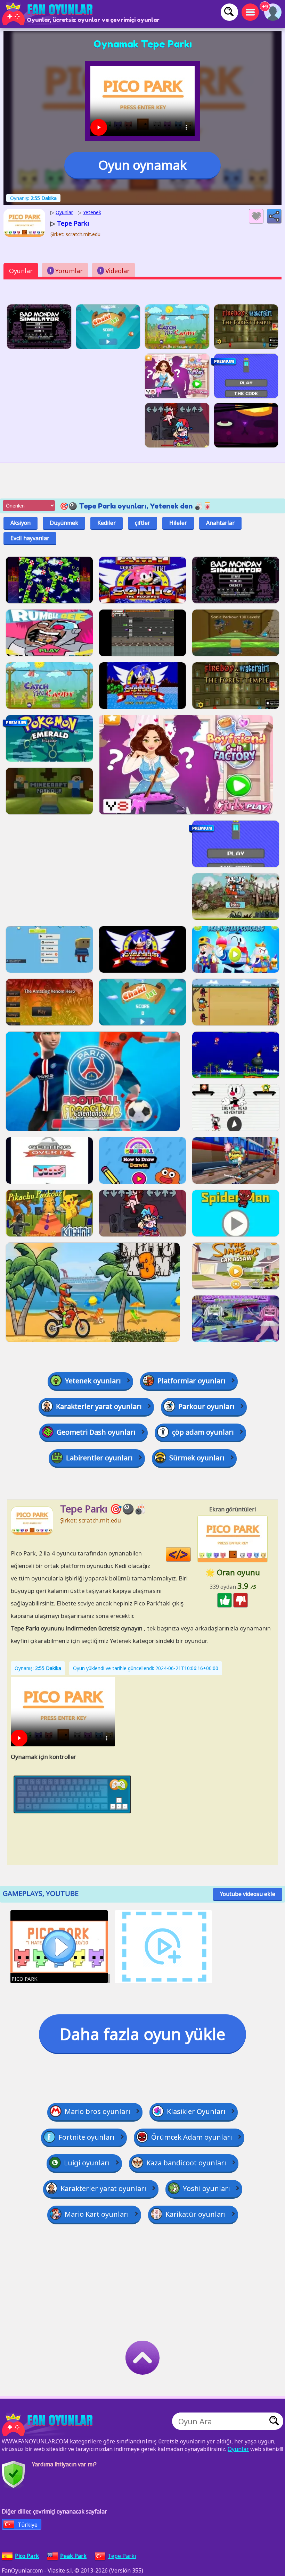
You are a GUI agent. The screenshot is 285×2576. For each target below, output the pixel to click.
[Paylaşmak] (274, 216)
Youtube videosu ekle (248, 1894)
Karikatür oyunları (196, 2214)
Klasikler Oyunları (196, 2111)
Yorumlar (66, 271)
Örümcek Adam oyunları (192, 2137)
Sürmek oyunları (197, 1458)
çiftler (142, 523)
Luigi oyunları (87, 2163)
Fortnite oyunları (87, 2137)
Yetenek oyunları (93, 1381)
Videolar (115, 271)
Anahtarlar (220, 523)
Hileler (178, 523)
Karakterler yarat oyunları (99, 1406)
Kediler (107, 523)
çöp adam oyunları (203, 1432)
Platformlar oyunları (192, 1381)
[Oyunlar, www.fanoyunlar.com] (49, 14)
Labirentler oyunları (99, 1458)
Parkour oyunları (206, 1406)
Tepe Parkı (122, 2556)
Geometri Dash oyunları (96, 1432)
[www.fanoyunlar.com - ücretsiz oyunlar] (49, 2425)
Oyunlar (21, 271)
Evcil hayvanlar (30, 538)
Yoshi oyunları (206, 2188)
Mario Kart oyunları (97, 2214)
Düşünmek (64, 523)
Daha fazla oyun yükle (142, 2034)
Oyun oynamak (142, 165)
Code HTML (191, 1555)
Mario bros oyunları (97, 2111)
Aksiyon (21, 523)
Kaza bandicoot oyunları (186, 2163)
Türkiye (28, 2525)
